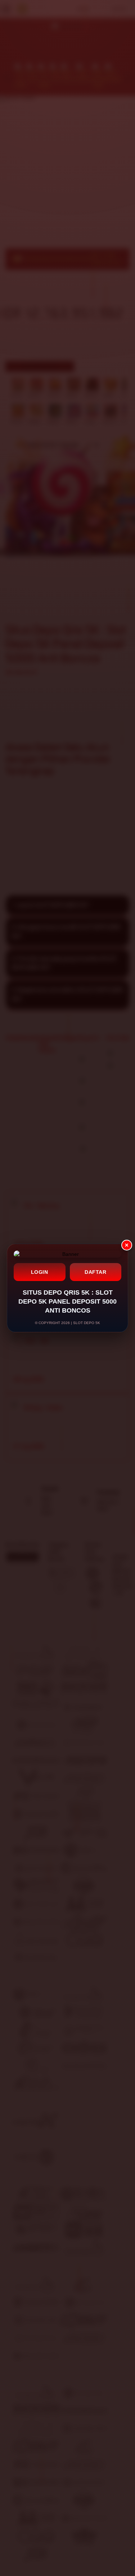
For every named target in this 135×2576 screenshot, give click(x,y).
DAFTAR (95, 1272)
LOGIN (40, 1272)
